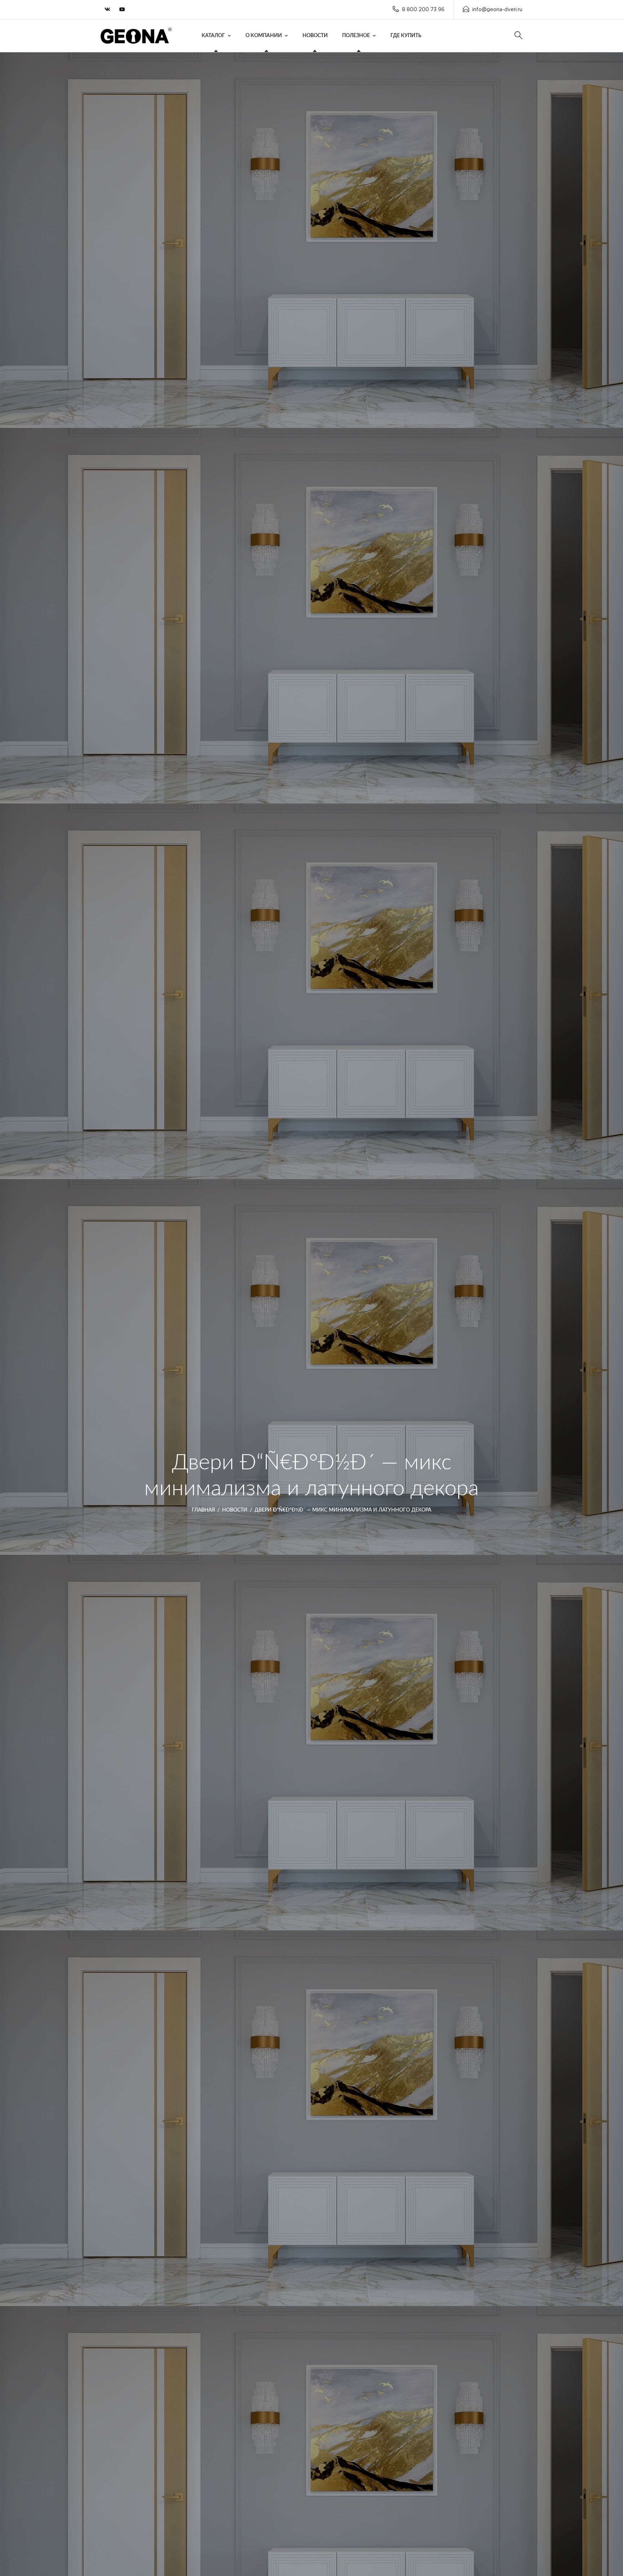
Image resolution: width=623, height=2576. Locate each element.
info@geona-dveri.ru (497, 10)
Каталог (213, 36)
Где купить (406, 36)
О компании (264, 36)
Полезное (356, 36)
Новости (315, 36)
